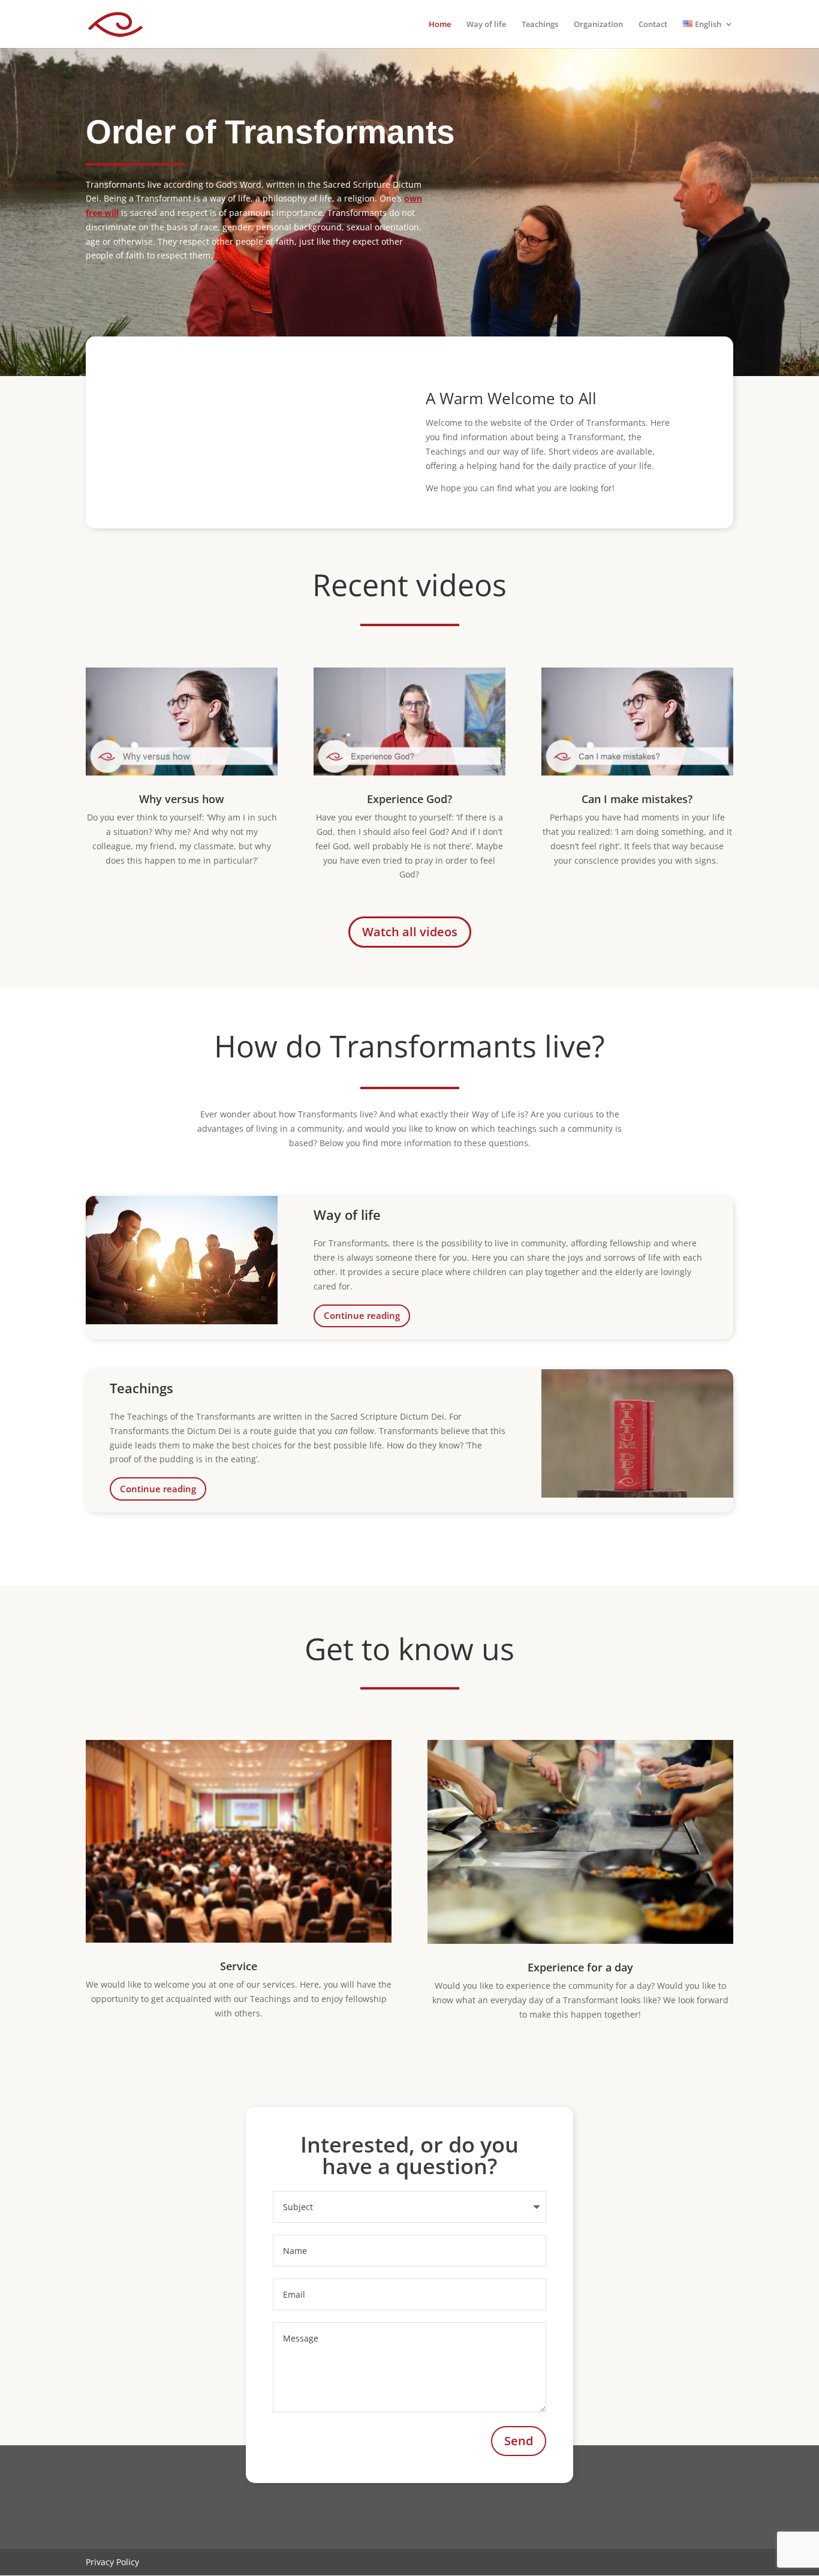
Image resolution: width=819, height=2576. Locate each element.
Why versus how (182, 799)
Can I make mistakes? (637, 799)
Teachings (540, 25)
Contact (653, 25)
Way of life (486, 25)
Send (519, 2441)
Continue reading (362, 1315)
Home (440, 25)
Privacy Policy (112, 2562)
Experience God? (409, 799)
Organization (598, 25)
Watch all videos (410, 932)
